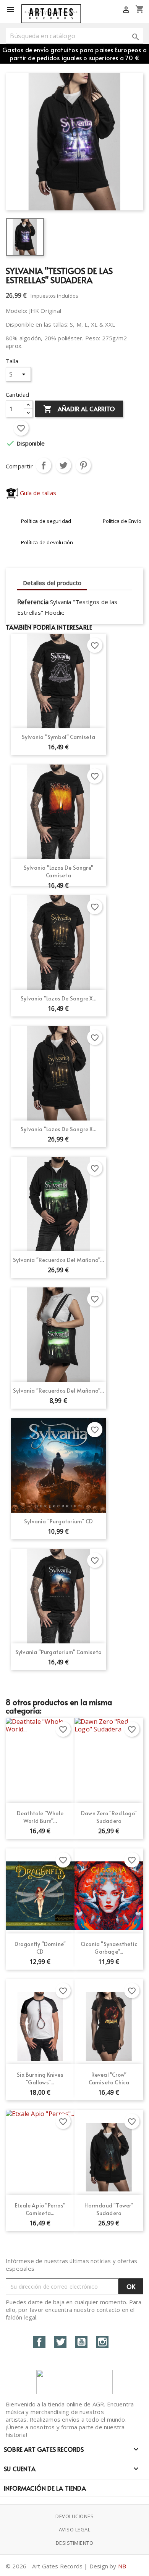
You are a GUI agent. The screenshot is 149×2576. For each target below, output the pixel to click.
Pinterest (83, 465)
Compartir (44, 465)
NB (122, 2566)
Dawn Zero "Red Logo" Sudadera (109, 1817)
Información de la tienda (45, 2488)
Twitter (60, 2342)
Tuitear (63, 465)
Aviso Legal (75, 2530)
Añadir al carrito (79, 409)
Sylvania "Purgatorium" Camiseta (58, 1652)
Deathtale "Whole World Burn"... (40, 1817)
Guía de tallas (37, 493)
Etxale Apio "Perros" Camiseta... (40, 2209)
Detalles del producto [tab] (52, 583)
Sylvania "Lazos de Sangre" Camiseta (58, 871)
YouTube (81, 2342)
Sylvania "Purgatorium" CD (58, 1521)
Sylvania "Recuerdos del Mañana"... (58, 1260)
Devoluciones (74, 2516)
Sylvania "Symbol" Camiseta (58, 737)
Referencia (33, 602)
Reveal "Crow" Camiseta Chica (109, 2078)
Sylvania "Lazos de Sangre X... (58, 998)
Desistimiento (75, 2543)
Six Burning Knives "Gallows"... (40, 2078)
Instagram (102, 2342)
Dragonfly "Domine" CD (40, 1948)
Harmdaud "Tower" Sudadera (109, 2209)
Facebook (39, 2342)
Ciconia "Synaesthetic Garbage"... (109, 1948)
